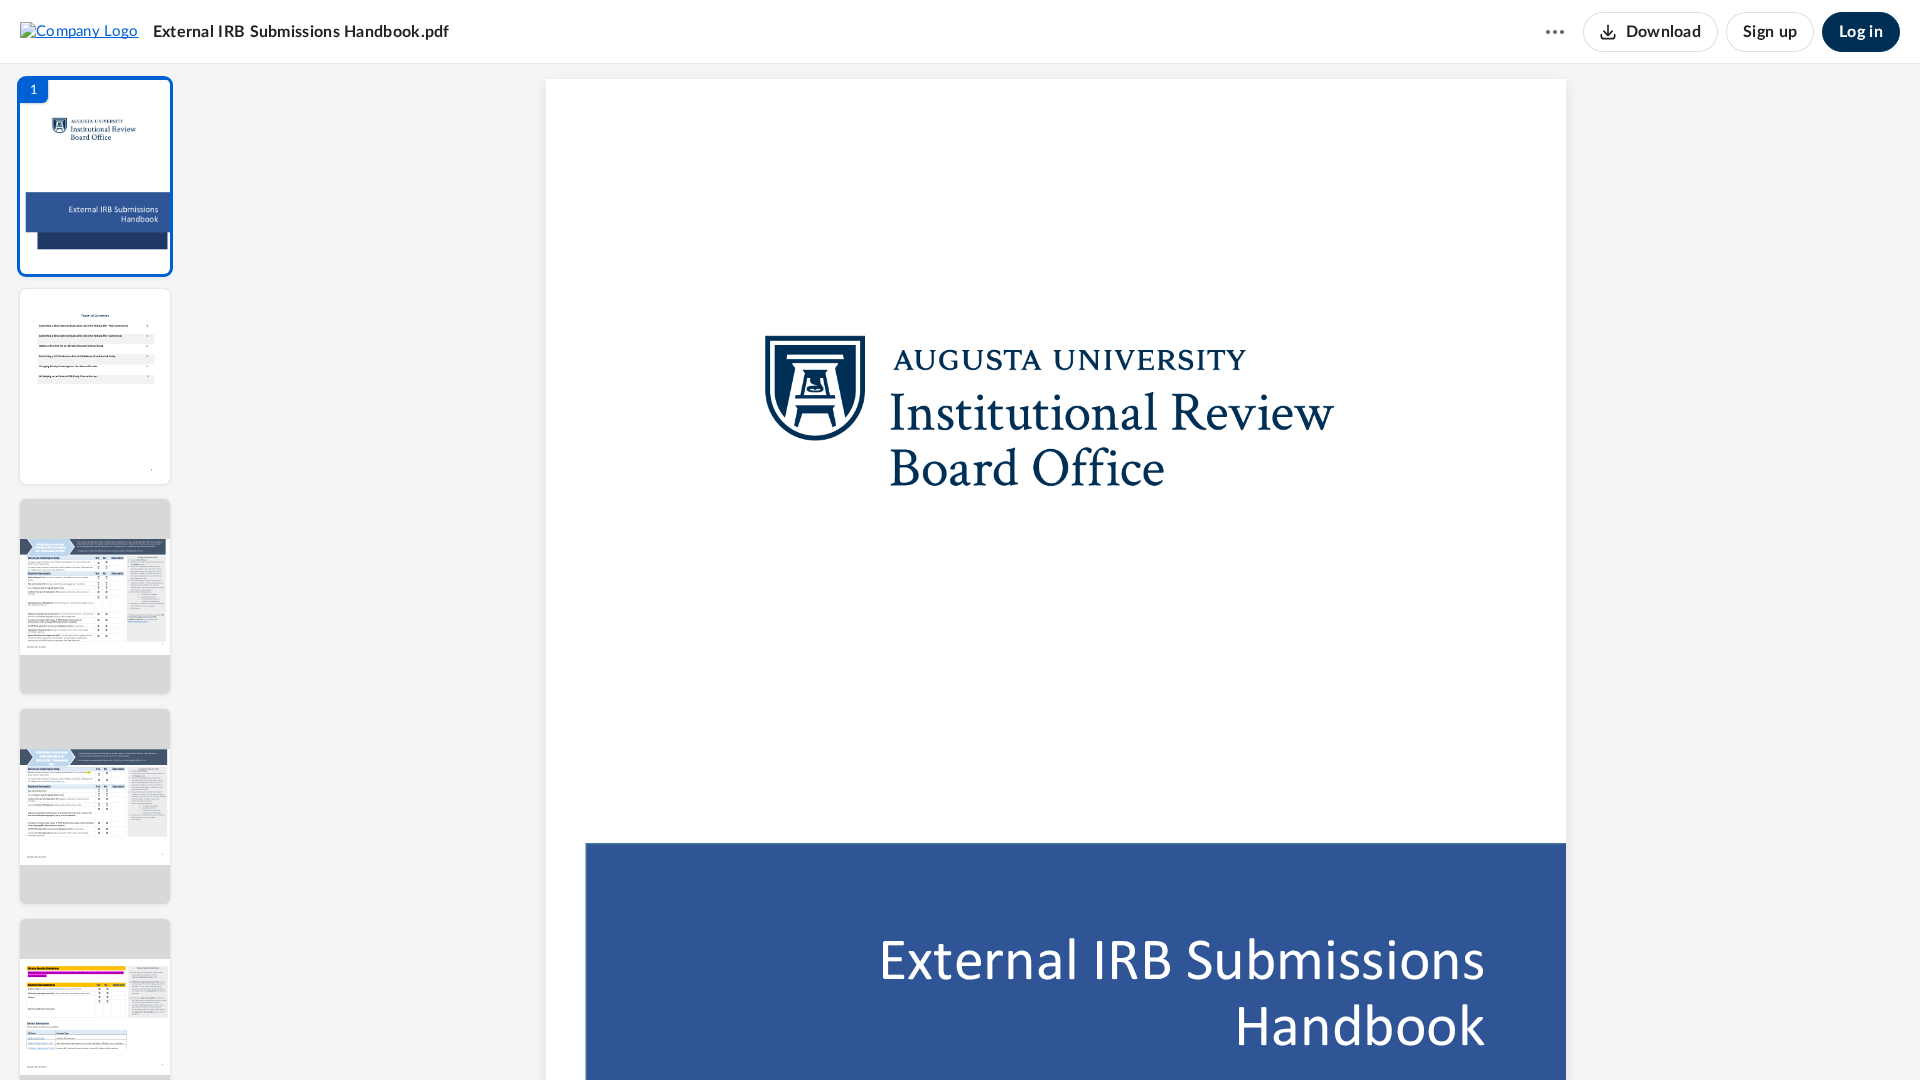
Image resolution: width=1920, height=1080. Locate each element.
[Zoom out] (1058, 1031)
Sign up (1770, 32)
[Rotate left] (1166, 1031)
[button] (95, 176)
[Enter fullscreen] (1240, 1031)
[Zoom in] (1126, 1031)
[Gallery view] (1204, 1031)
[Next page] (1016, 1031)
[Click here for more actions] (1555, 32)
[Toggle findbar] (908, 1031)
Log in (1861, 32)
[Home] (79, 31)
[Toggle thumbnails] (872, 1031)
